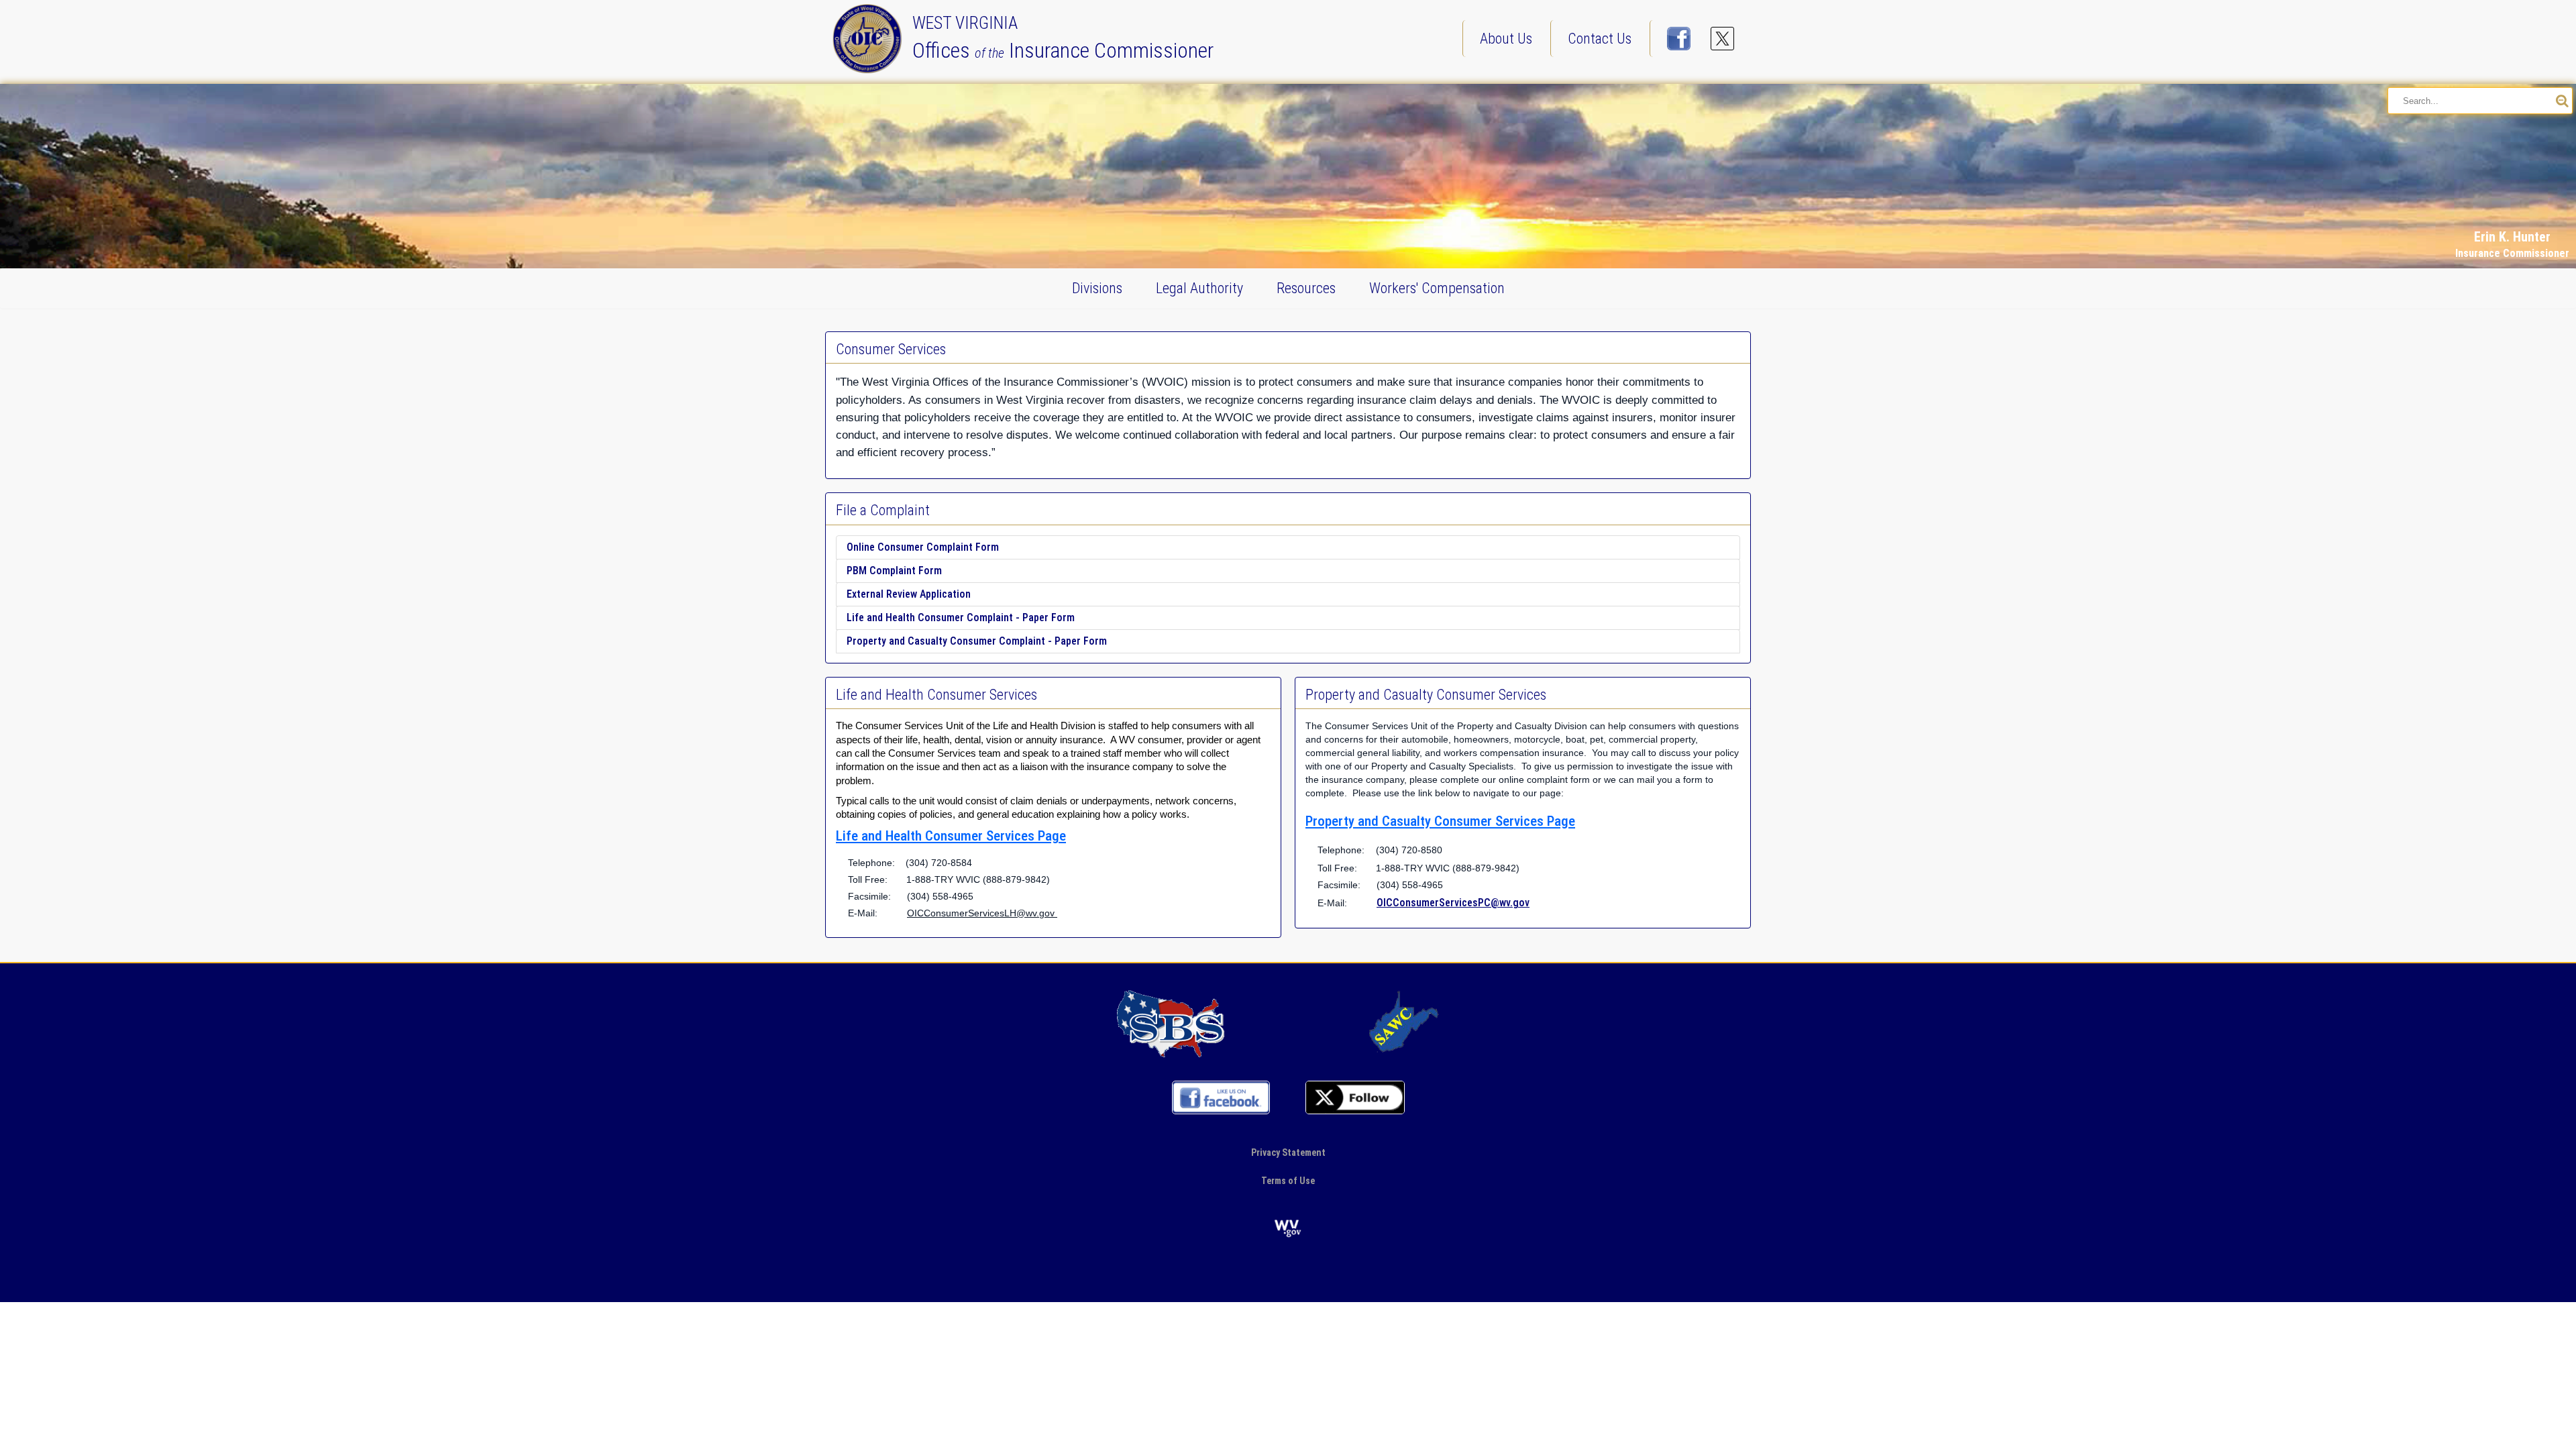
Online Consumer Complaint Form (923, 547)
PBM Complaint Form (894, 571)
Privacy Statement (1288, 1152)
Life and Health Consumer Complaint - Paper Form (961, 618)
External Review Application (909, 594)
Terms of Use (1288, 1181)
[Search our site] (2562, 101)
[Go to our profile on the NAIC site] (1171, 1023)
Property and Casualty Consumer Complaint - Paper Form (977, 641)
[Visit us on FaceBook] (1679, 39)
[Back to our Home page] (870, 38)
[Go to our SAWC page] (1405, 1023)
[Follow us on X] (1722, 39)
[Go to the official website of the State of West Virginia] (1288, 1228)
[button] (2532, 122)
